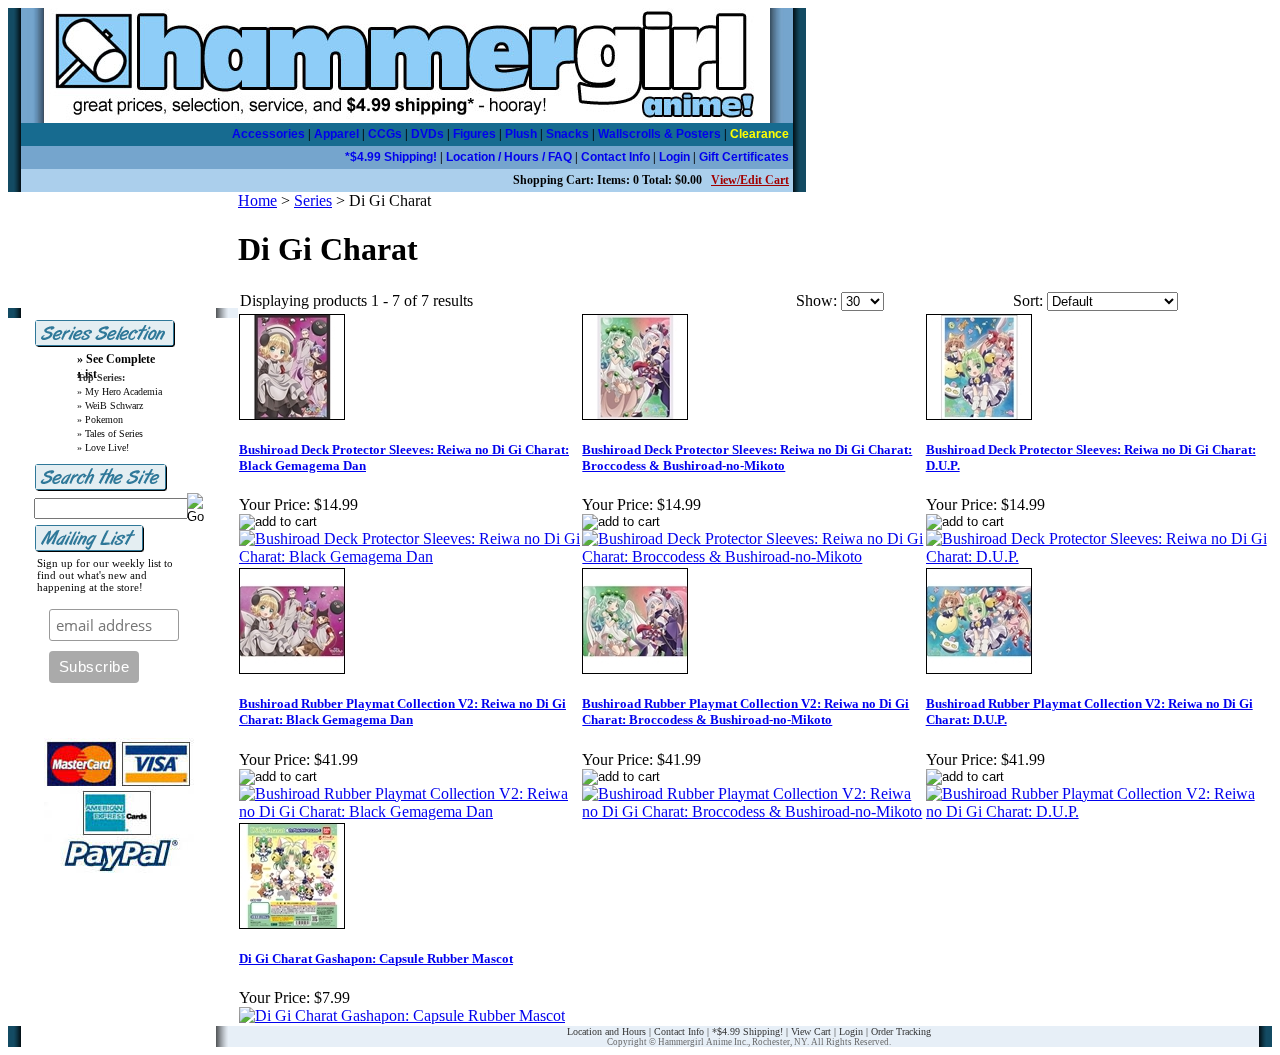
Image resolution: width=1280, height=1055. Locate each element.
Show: (816, 300)
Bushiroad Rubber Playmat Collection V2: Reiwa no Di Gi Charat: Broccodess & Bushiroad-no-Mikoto (745, 711)
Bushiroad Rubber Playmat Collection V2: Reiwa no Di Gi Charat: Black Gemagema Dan (402, 711)
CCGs (385, 134)
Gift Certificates (744, 157)
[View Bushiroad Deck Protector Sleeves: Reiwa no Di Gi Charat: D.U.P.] (1096, 556)
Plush (521, 134)
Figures (474, 134)
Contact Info (615, 157)
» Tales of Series (110, 433)
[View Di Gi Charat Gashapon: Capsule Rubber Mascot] (402, 1015)
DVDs (427, 134)
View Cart (811, 1031)
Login (674, 157)
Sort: (1028, 300)
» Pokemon (100, 419)
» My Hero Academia (119, 391)
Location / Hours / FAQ (509, 157)
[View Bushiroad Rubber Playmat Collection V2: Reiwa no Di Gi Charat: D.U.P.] (1096, 811)
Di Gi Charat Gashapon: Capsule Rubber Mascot (376, 958)
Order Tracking (901, 1031)
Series (313, 200)
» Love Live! (103, 447)
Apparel (336, 134)
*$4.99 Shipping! (391, 157)
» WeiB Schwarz (110, 405)
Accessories (268, 134)
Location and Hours (606, 1031)
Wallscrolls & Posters (659, 134)
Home (257, 200)
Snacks (567, 134)
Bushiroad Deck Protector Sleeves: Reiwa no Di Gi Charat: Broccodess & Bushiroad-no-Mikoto (747, 457)
